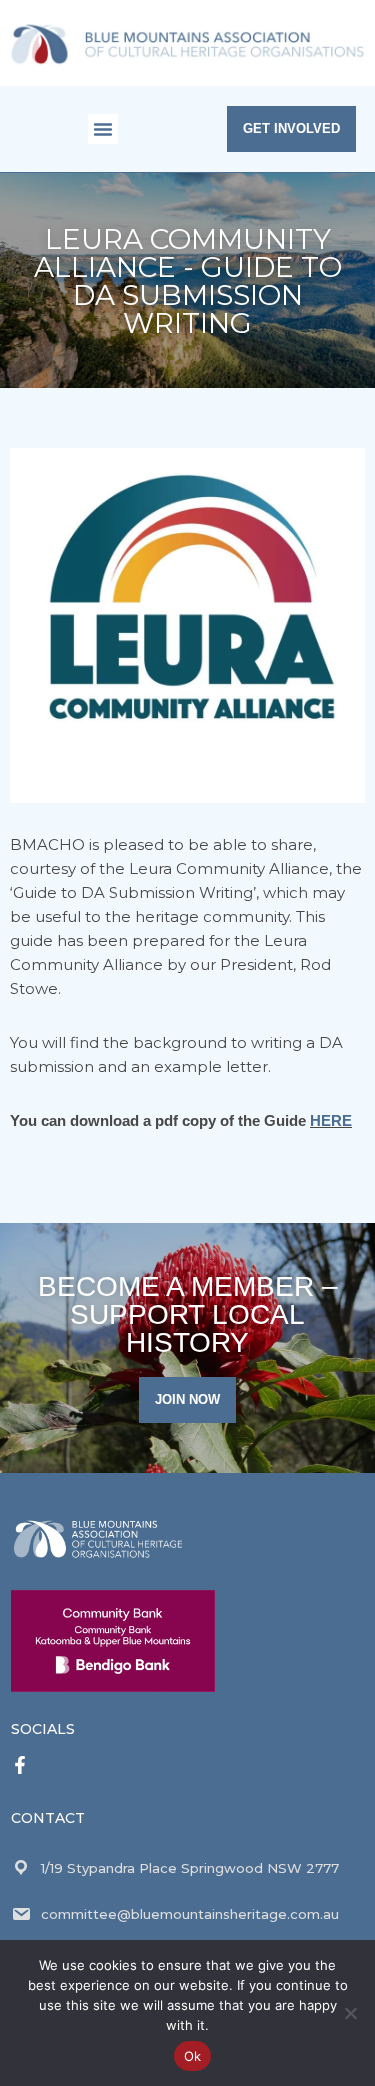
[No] (350, 2013)
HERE (331, 1120)
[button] (103, 129)
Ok (193, 2056)
